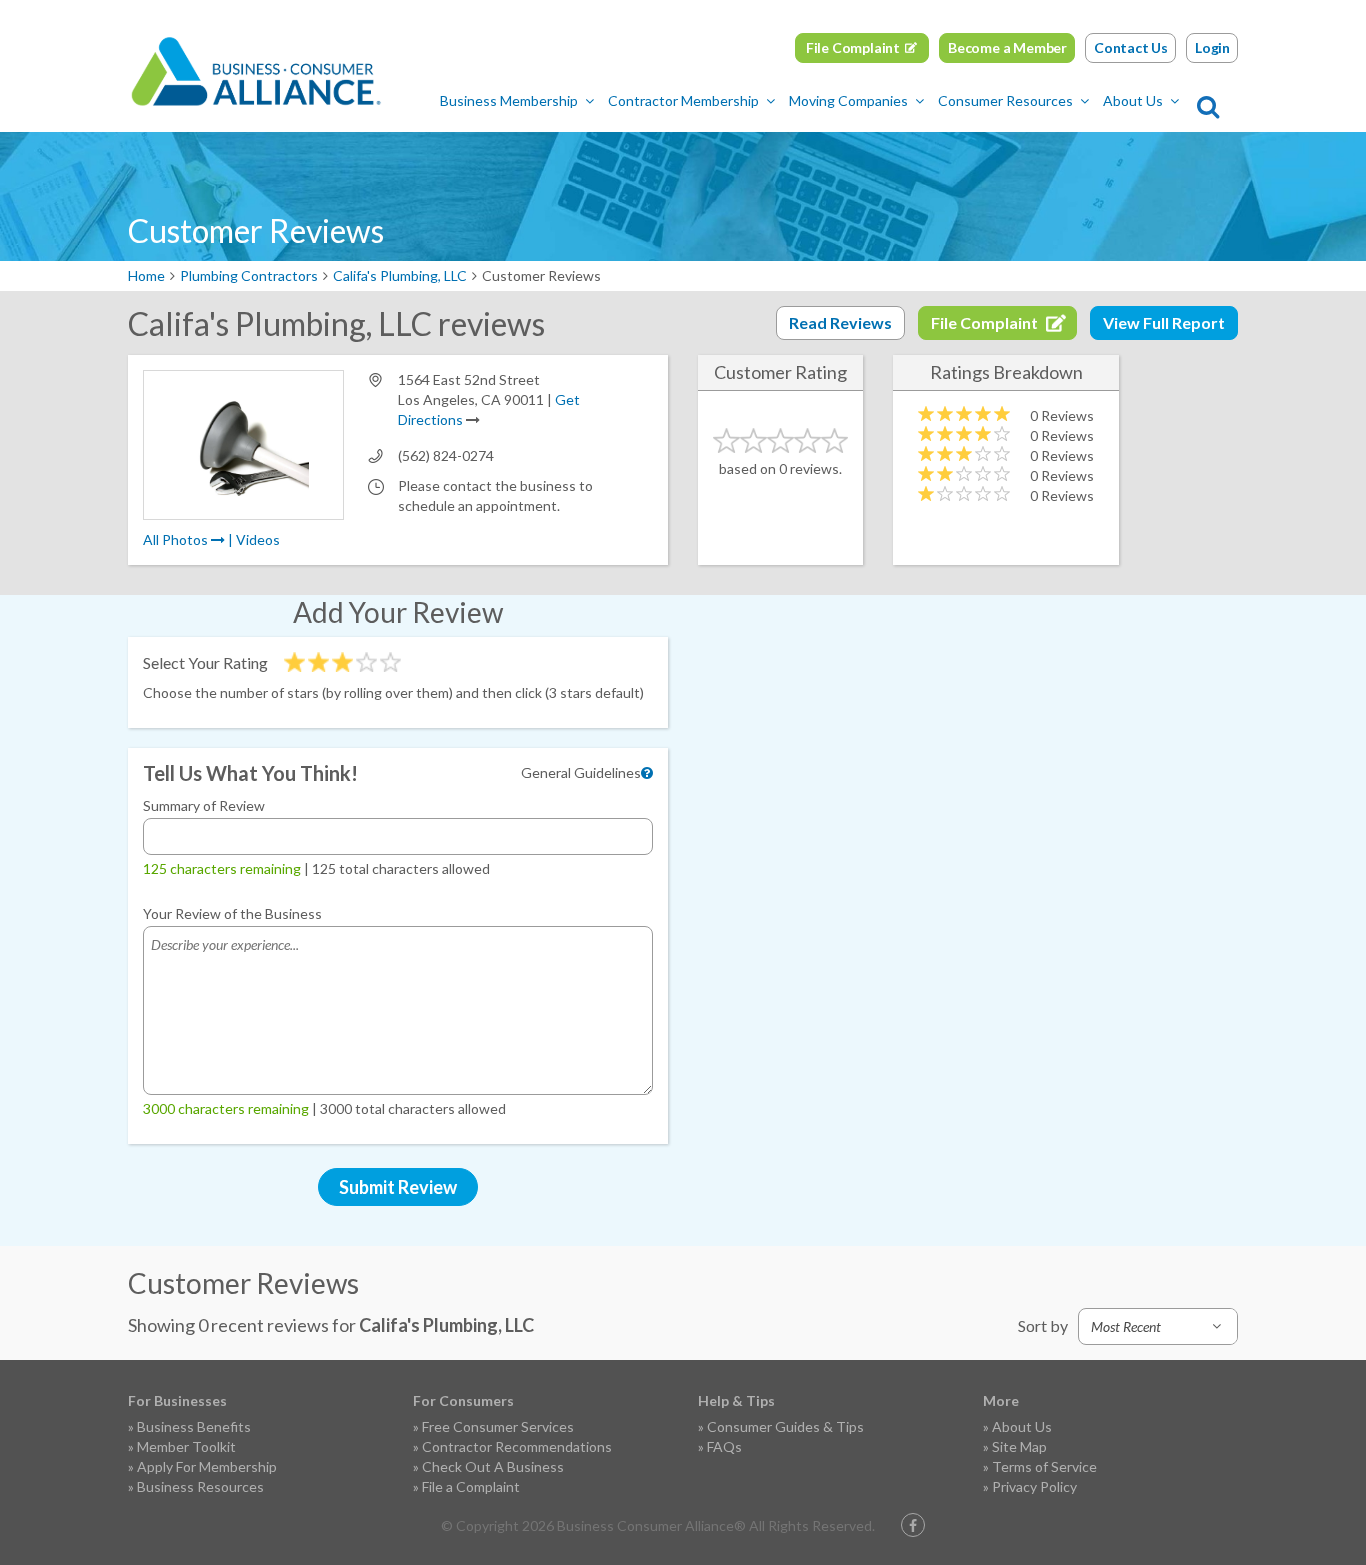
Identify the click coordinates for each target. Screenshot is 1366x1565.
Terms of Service (1044, 1466)
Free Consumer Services (498, 1426)
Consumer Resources (1005, 100)
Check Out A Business (493, 1466)
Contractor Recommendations (517, 1446)
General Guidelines (581, 772)
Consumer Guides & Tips (785, 1426)
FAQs (724, 1446)
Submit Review (398, 1187)
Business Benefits (194, 1426)
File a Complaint (471, 1486)
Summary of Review (204, 805)
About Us (1133, 100)
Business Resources (200, 1486)
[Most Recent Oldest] (1158, 1326)
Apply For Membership (207, 1466)
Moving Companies (848, 100)
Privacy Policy (1034, 1486)
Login (1212, 47)
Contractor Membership (683, 100)
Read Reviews (840, 322)
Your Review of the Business (232, 913)
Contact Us (1131, 47)
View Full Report (1164, 322)
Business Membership (509, 100)
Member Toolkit (186, 1446)
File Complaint (853, 47)
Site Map (1019, 1446)
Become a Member (1007, 47)
